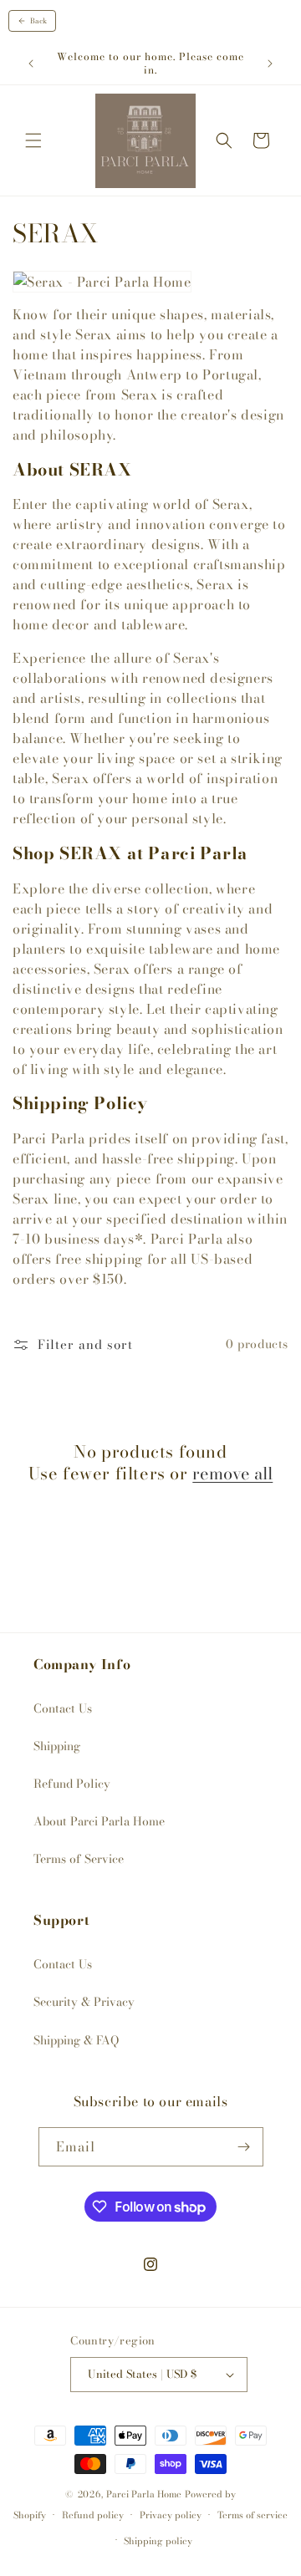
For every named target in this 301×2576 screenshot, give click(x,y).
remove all (232, 1474)
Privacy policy (171, 2515)
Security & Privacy (84, 2002)
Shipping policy (158, 2541)
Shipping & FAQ (76, 2040)
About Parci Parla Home (99, 1821)
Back (38, 21)
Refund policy (93, 2515)
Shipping (57, 1746)
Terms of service (253, 2515)
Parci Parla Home (144, 2494)
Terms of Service (79, 1859)
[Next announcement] (270, 64)
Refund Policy (72, 1784)
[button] (33, 140)
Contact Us (63, 1708)
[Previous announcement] (31, 64)
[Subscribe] (244, 2147)
